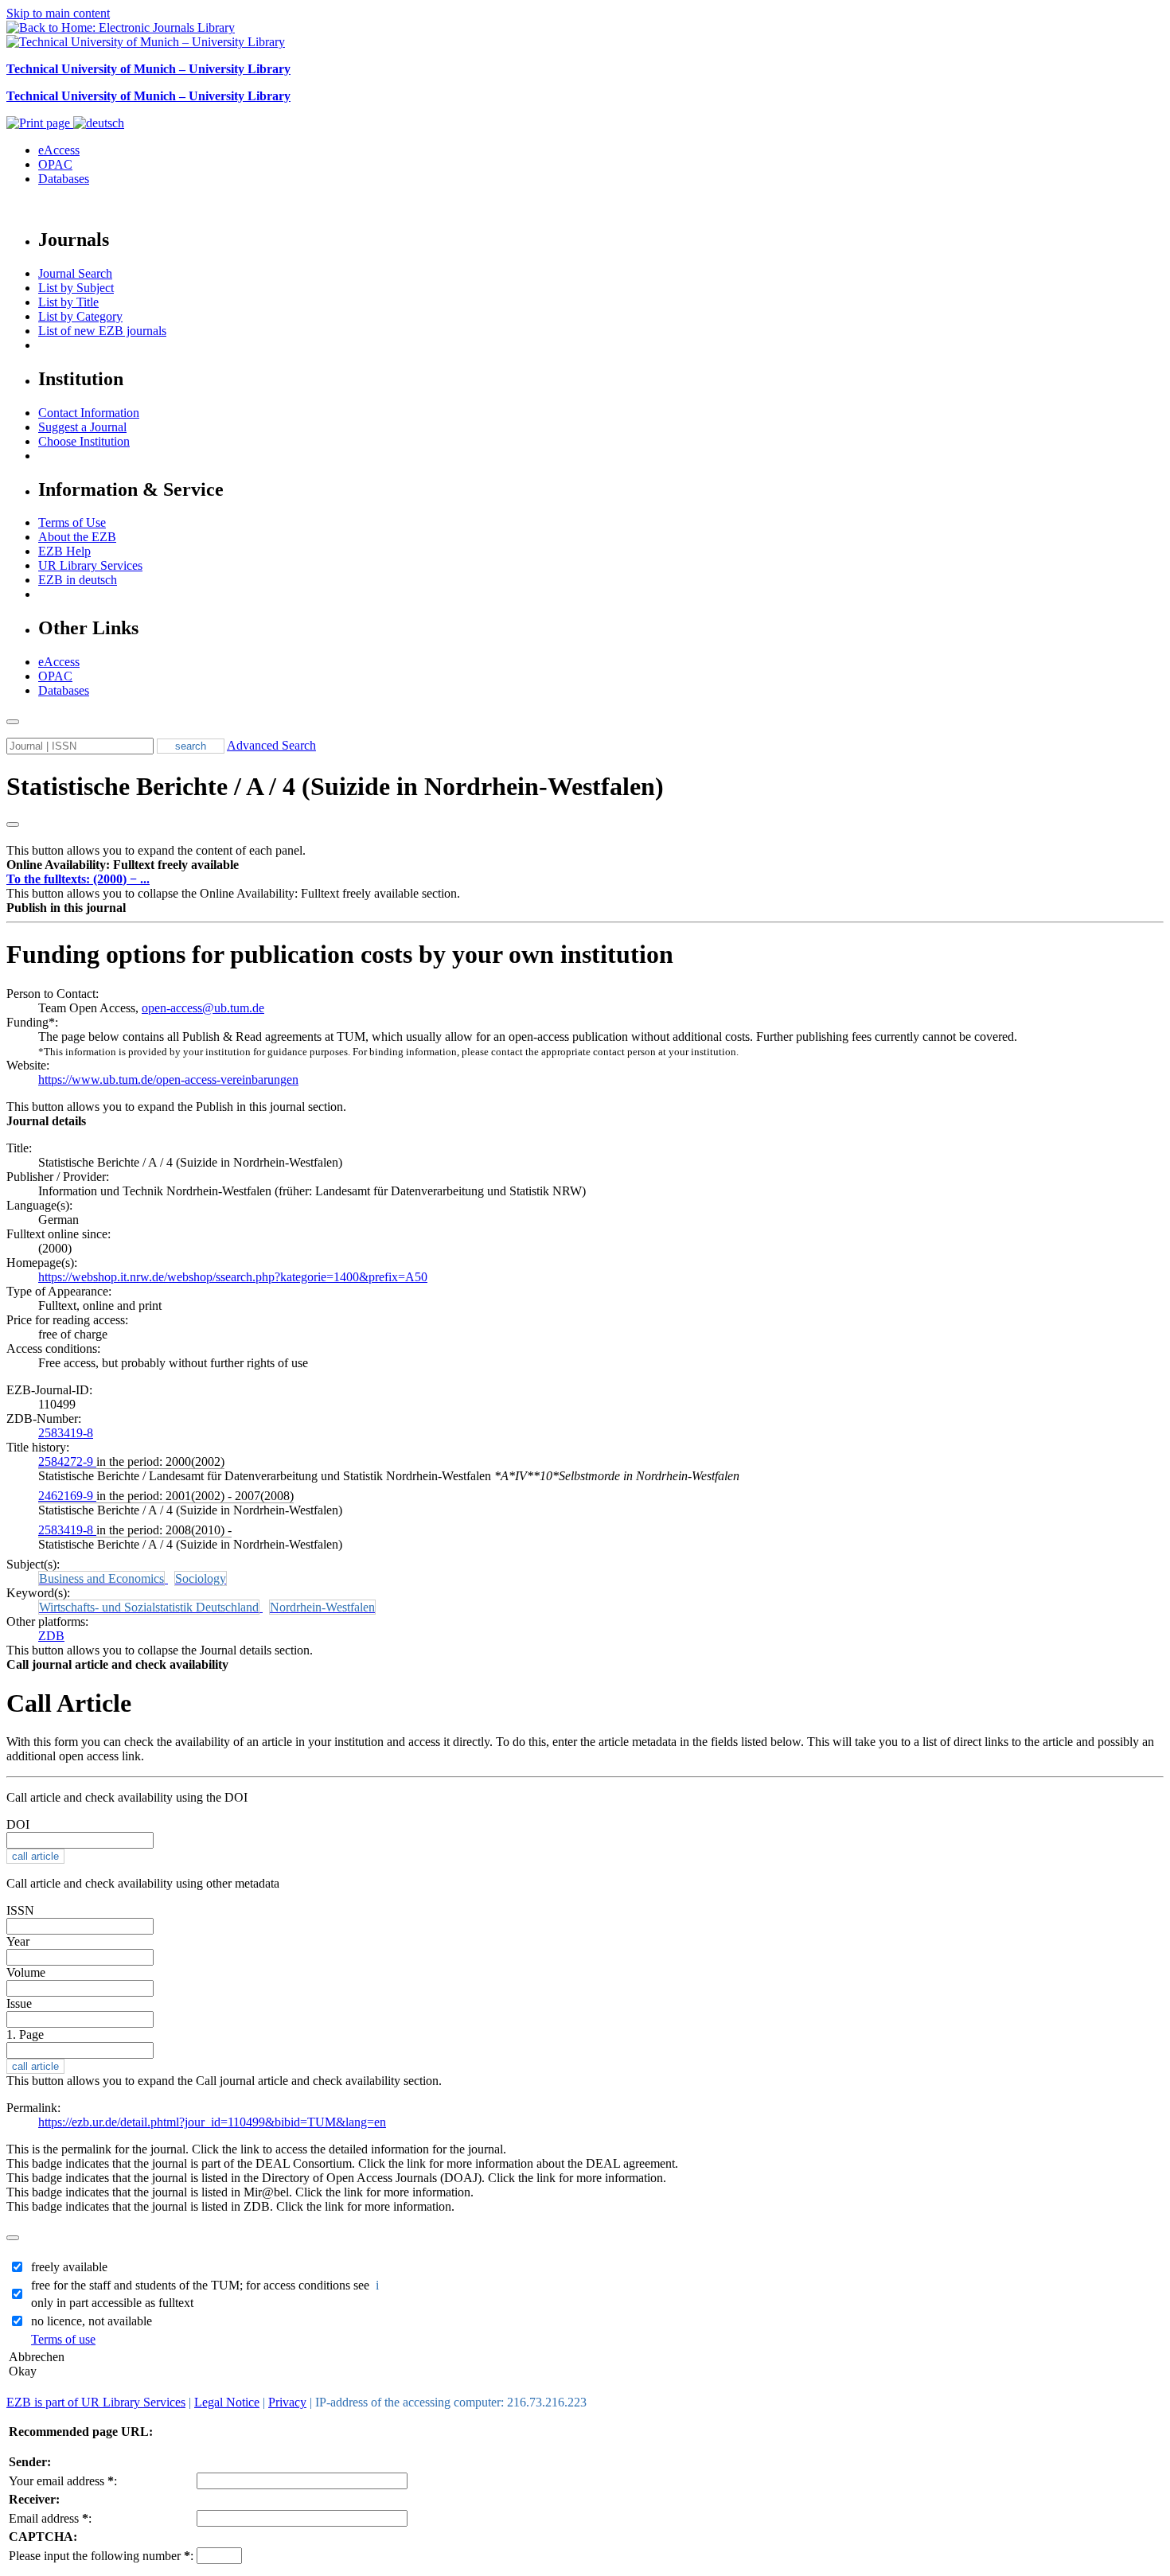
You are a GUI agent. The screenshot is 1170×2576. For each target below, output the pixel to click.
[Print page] (40, 123)
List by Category (80, 316)
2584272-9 (67, 1461)
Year (18, 1941)
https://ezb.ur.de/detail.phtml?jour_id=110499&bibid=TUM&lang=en (212, 2122)
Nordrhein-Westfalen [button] (322, 1607)
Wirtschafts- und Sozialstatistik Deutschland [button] (149, 1607)
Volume (26, 1972)
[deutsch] (99, 123)
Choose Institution (84, 441)
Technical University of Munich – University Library (148, 69)
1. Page (25, 2034)
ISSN (20, 1910)
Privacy (287, 2402)
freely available (69, 2267)
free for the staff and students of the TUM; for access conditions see (207, 2285)
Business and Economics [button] (101, 1578)
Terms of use (63, 2339)
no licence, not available (92, 2321)
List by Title (68, 302)
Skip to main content (58, 13)
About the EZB (77, 537)
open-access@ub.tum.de (203, 1008)
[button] (123, 865)
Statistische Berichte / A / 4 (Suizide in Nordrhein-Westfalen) (335, 786)
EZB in (78, 580)
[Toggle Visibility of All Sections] (13, 824)
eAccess (59, 150)
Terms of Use (72, 522)
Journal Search (75, 273)
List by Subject (76, 288)
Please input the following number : (101, 2556)
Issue (19, 2003)
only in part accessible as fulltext (112, 2303)
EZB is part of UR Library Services (96, 2402)
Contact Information (89, 413)
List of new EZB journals (102, 331)
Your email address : (63, 2481)
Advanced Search (271, 745)
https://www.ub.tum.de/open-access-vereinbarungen (168, 1080)
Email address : (50, 2518)
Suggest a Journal (82, 427)
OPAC (55, 164)
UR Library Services (90, 565)
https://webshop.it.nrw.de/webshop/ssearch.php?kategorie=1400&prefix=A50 (233, 1277)
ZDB (51, 1636)
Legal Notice (227, 2402)
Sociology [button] (201, 1578)
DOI (18, 1824)
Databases (64, 179)
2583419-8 (66, 1433)
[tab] (585, 865)
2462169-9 (67, 1496)
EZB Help (64, 551)
